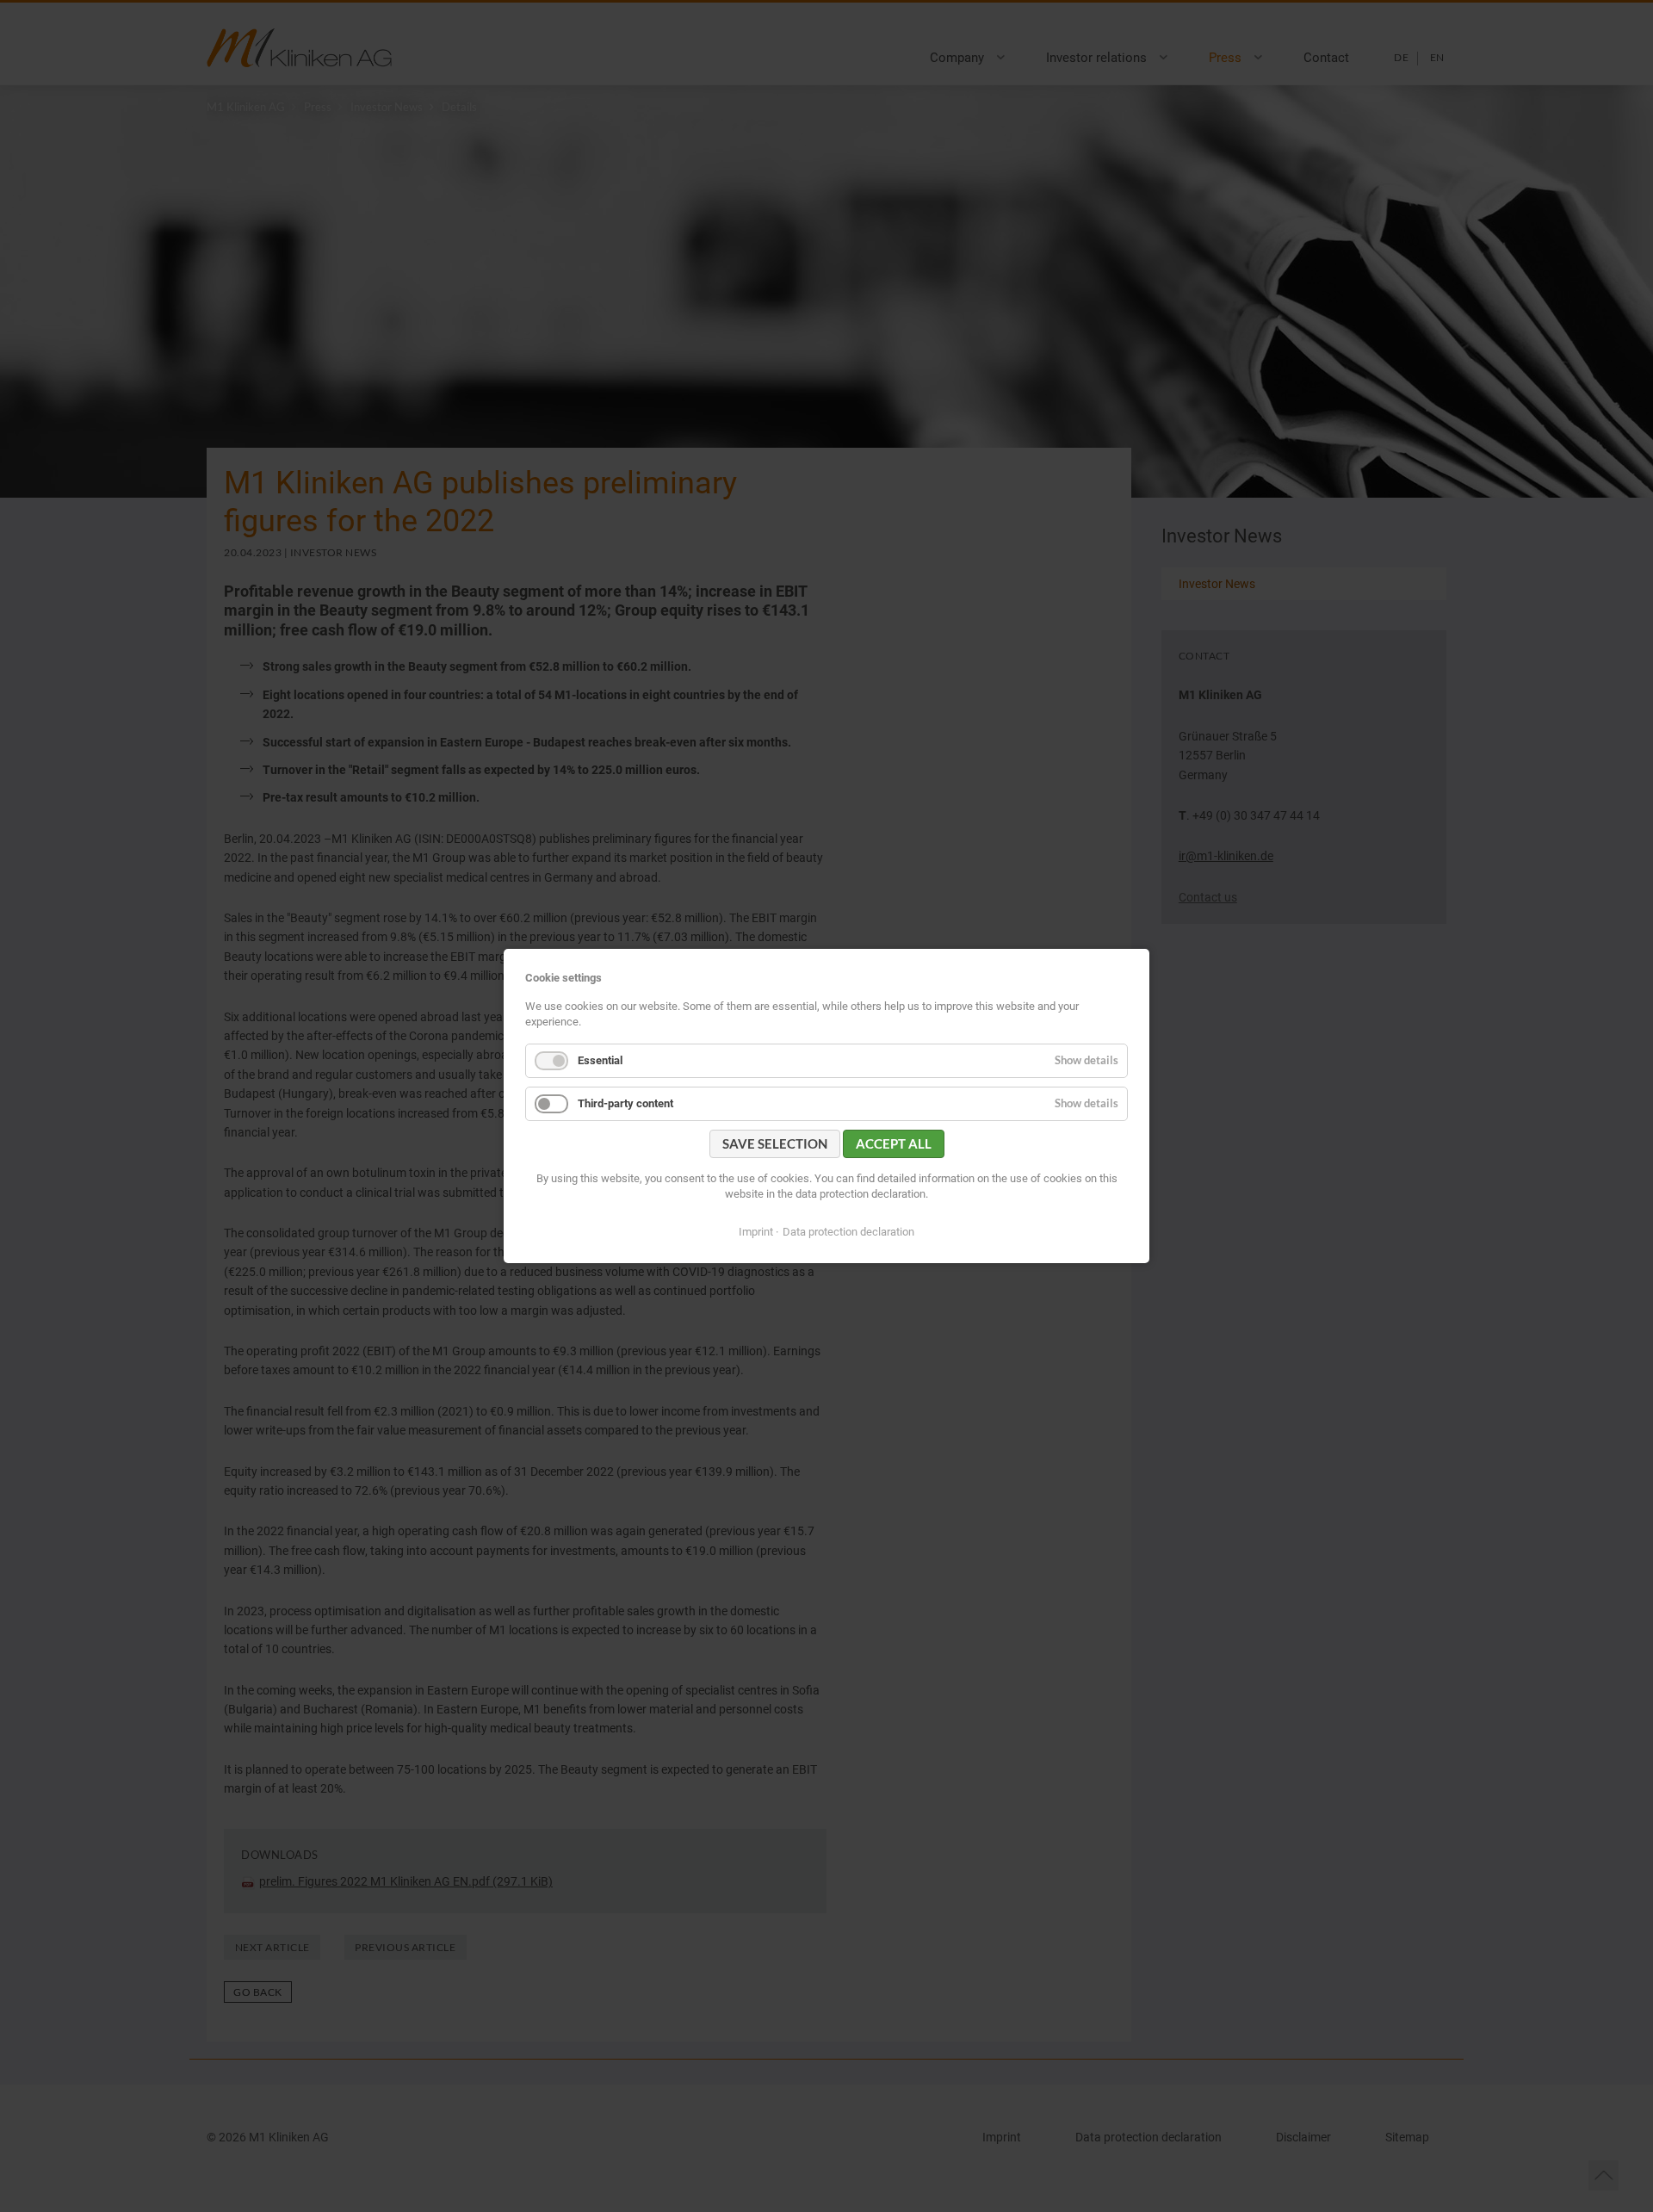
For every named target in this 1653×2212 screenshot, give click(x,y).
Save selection (775, 1143)
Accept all (894, 1143)
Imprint (756, 1232)
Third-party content (625, 1103)
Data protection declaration (848, 1232)
